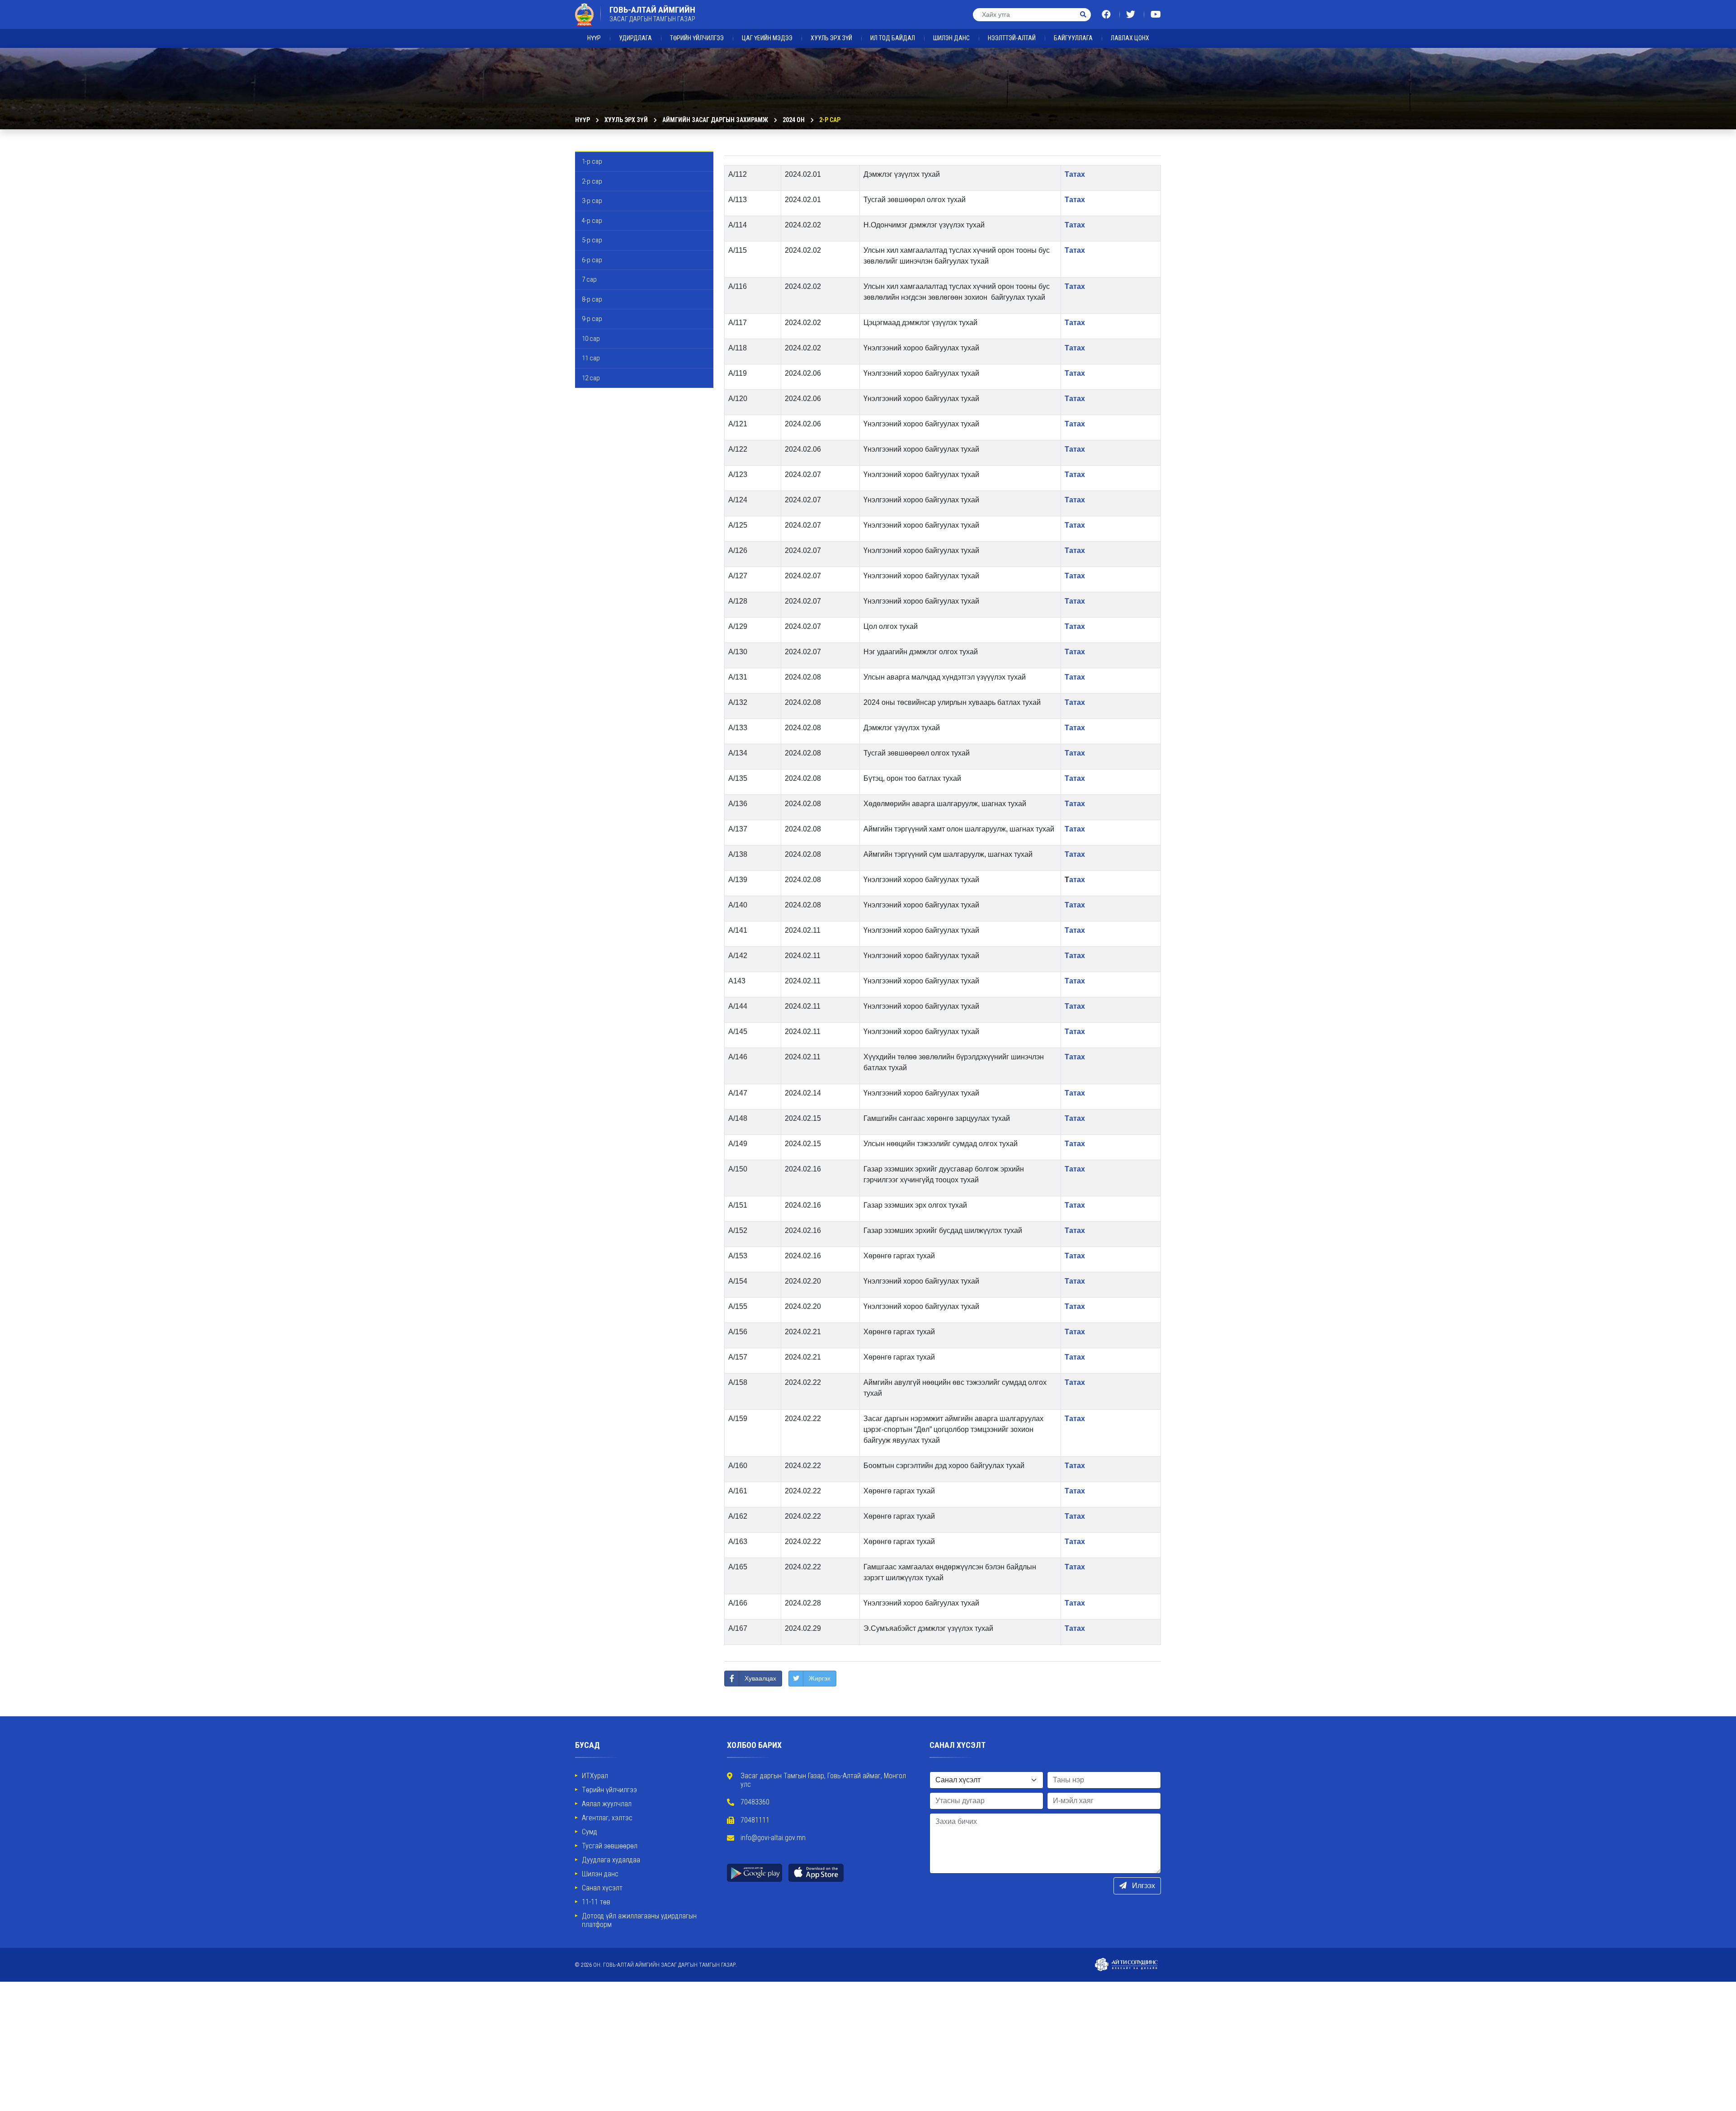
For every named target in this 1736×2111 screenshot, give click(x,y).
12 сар (591, 378)
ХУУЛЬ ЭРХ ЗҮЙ (831, 38)
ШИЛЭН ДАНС (951, 38)
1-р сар (592, 161)
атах (1077, 880)
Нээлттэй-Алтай (1012, 38)
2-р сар (830, 120)
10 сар (591, 339)
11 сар (591, 358)
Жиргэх (820, 1678)
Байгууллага (1073, 38)
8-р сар (592, 299)
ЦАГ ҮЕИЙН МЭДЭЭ (767, 38)
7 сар (589, 279)
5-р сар (592, 240)
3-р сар (592, 201)
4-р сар (592, 221)
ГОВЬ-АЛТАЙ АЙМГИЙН (652, 14)
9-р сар (592, 319)
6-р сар (592, 260)
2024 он (794, 120)
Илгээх (1143, 1886)
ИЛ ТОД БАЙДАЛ (893, 38)
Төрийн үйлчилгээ (697, 38)
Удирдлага (635, 38)
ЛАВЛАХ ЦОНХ (1130, 38)
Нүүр (594, 38)
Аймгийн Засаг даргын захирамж (715, 120)
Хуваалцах (760, 1678)
